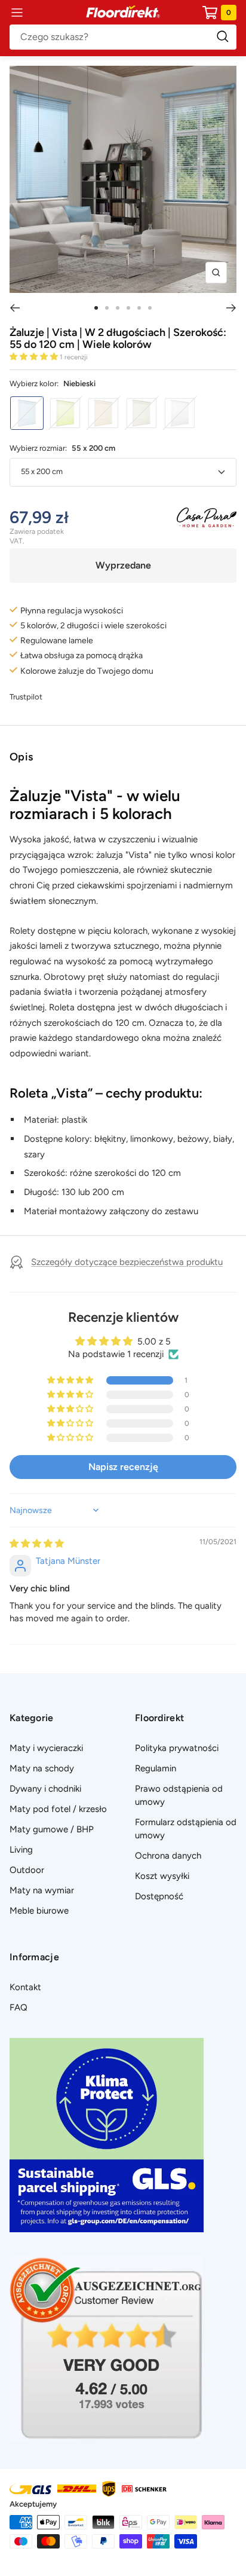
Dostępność (159, 1896)
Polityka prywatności (177, 1748)
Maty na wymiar (42, 1890)
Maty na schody (42, 1768)
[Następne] (231, 308)
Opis (21, 757)
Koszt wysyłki (162, 1876)
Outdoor (27, 1870)
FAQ (19, 2007)
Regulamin (156, 1768)
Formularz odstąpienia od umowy (186, 1829)
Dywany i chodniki (45, 1789)
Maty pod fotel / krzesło (58, 1809)
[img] (37, 1544)
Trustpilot (26, 697)
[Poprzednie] (15, 308)
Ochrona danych (168, 1856)
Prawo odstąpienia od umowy (179, 1795)
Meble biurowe (39, 1911)
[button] (35, 357)
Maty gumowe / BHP (52, 1829)
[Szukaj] (123, 37)
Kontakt (25, 1987)
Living (21, 1850)
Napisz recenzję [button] (123, 1467)
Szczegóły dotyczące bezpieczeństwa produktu (127, 1262)
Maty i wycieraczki (46, 1748)
